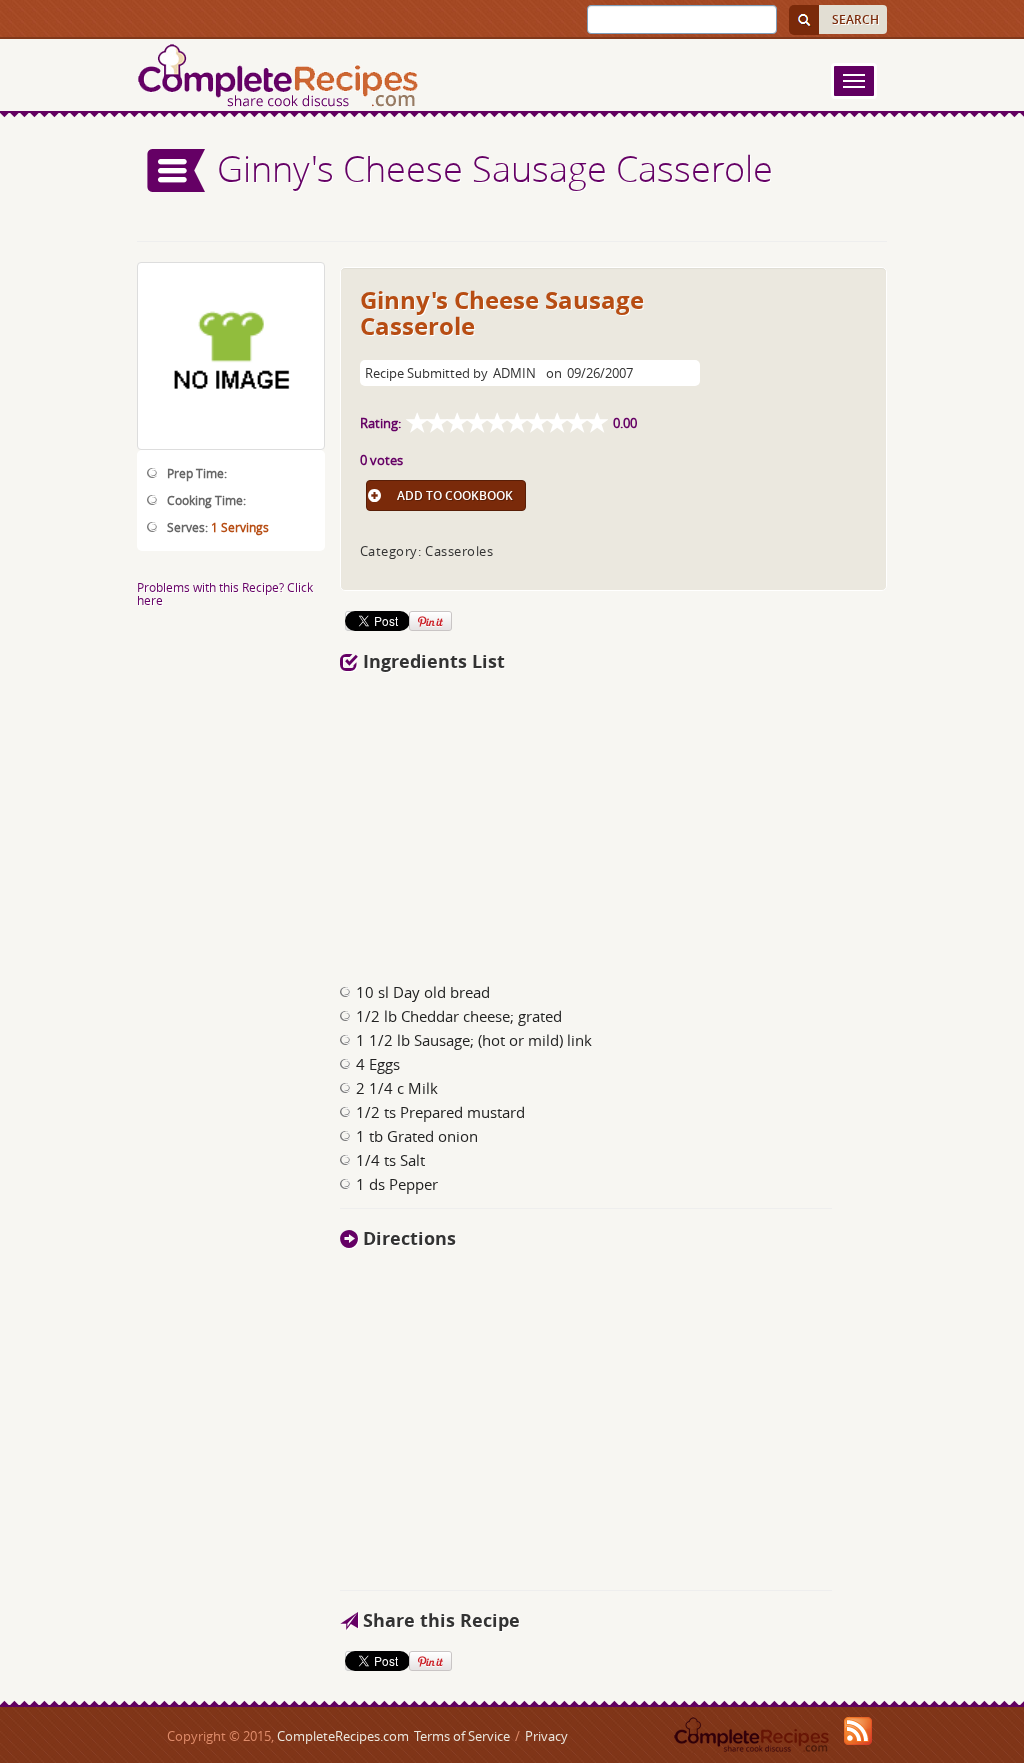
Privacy (546, 1736)
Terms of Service (462, 1736)
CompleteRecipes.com (343, 1736)
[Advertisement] (614, 822)
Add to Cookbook (455, 495)
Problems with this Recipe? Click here (225, 593)
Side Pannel (177, 170)
